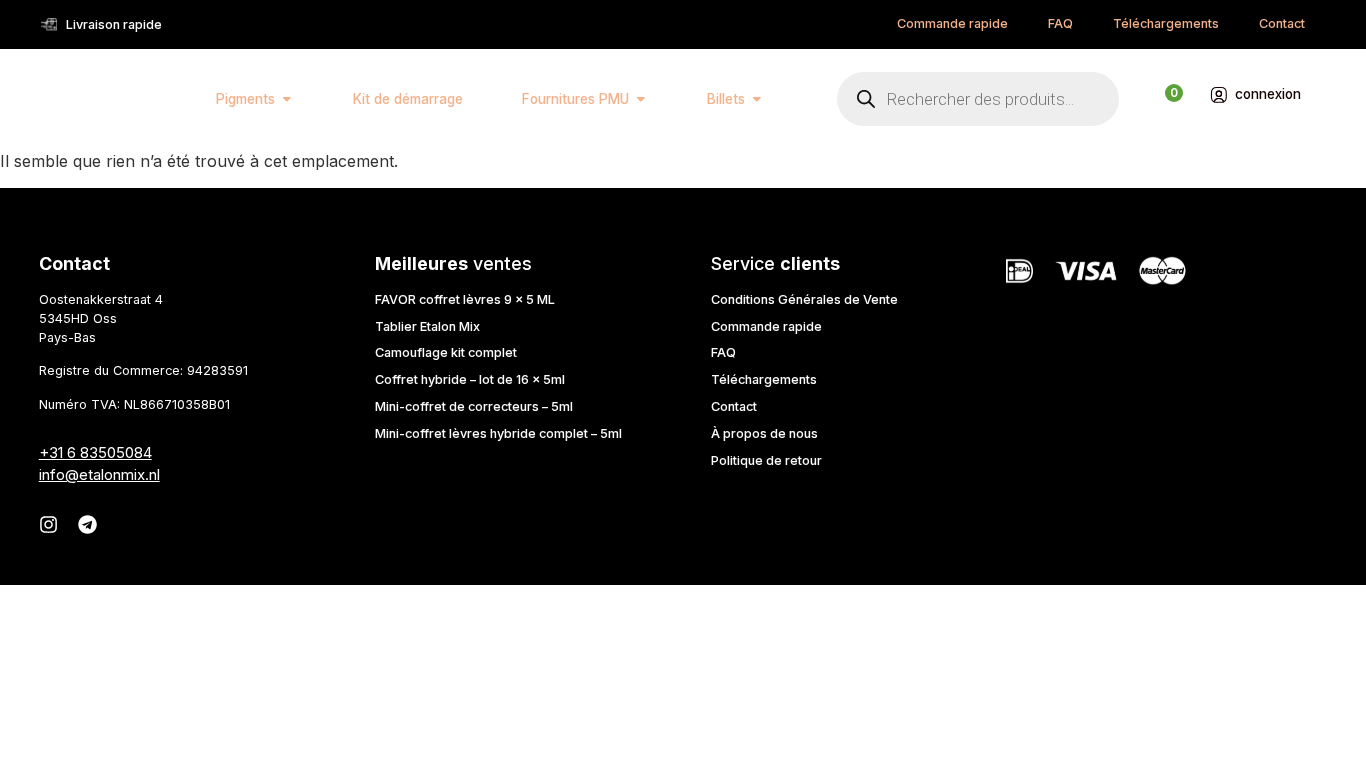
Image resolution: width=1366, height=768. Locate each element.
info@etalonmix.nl (99, 474)
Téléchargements (1166, 23)
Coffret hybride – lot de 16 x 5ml (470, 379)
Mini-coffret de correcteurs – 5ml (474, 406)
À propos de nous (764, 433)
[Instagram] (48, 524)
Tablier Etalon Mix (427, 326)
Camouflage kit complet (446, 352)
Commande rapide (952, 23)
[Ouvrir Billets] (757, 99)
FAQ (1060, 23)
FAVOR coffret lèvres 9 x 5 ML (465, 299)
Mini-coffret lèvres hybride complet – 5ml (498, 433)
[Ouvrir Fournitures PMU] (641, 99)
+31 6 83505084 (95, 452)
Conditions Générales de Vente (804, 299)
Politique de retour (766, 460)
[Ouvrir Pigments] (287, 99)
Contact (1282, 23)
